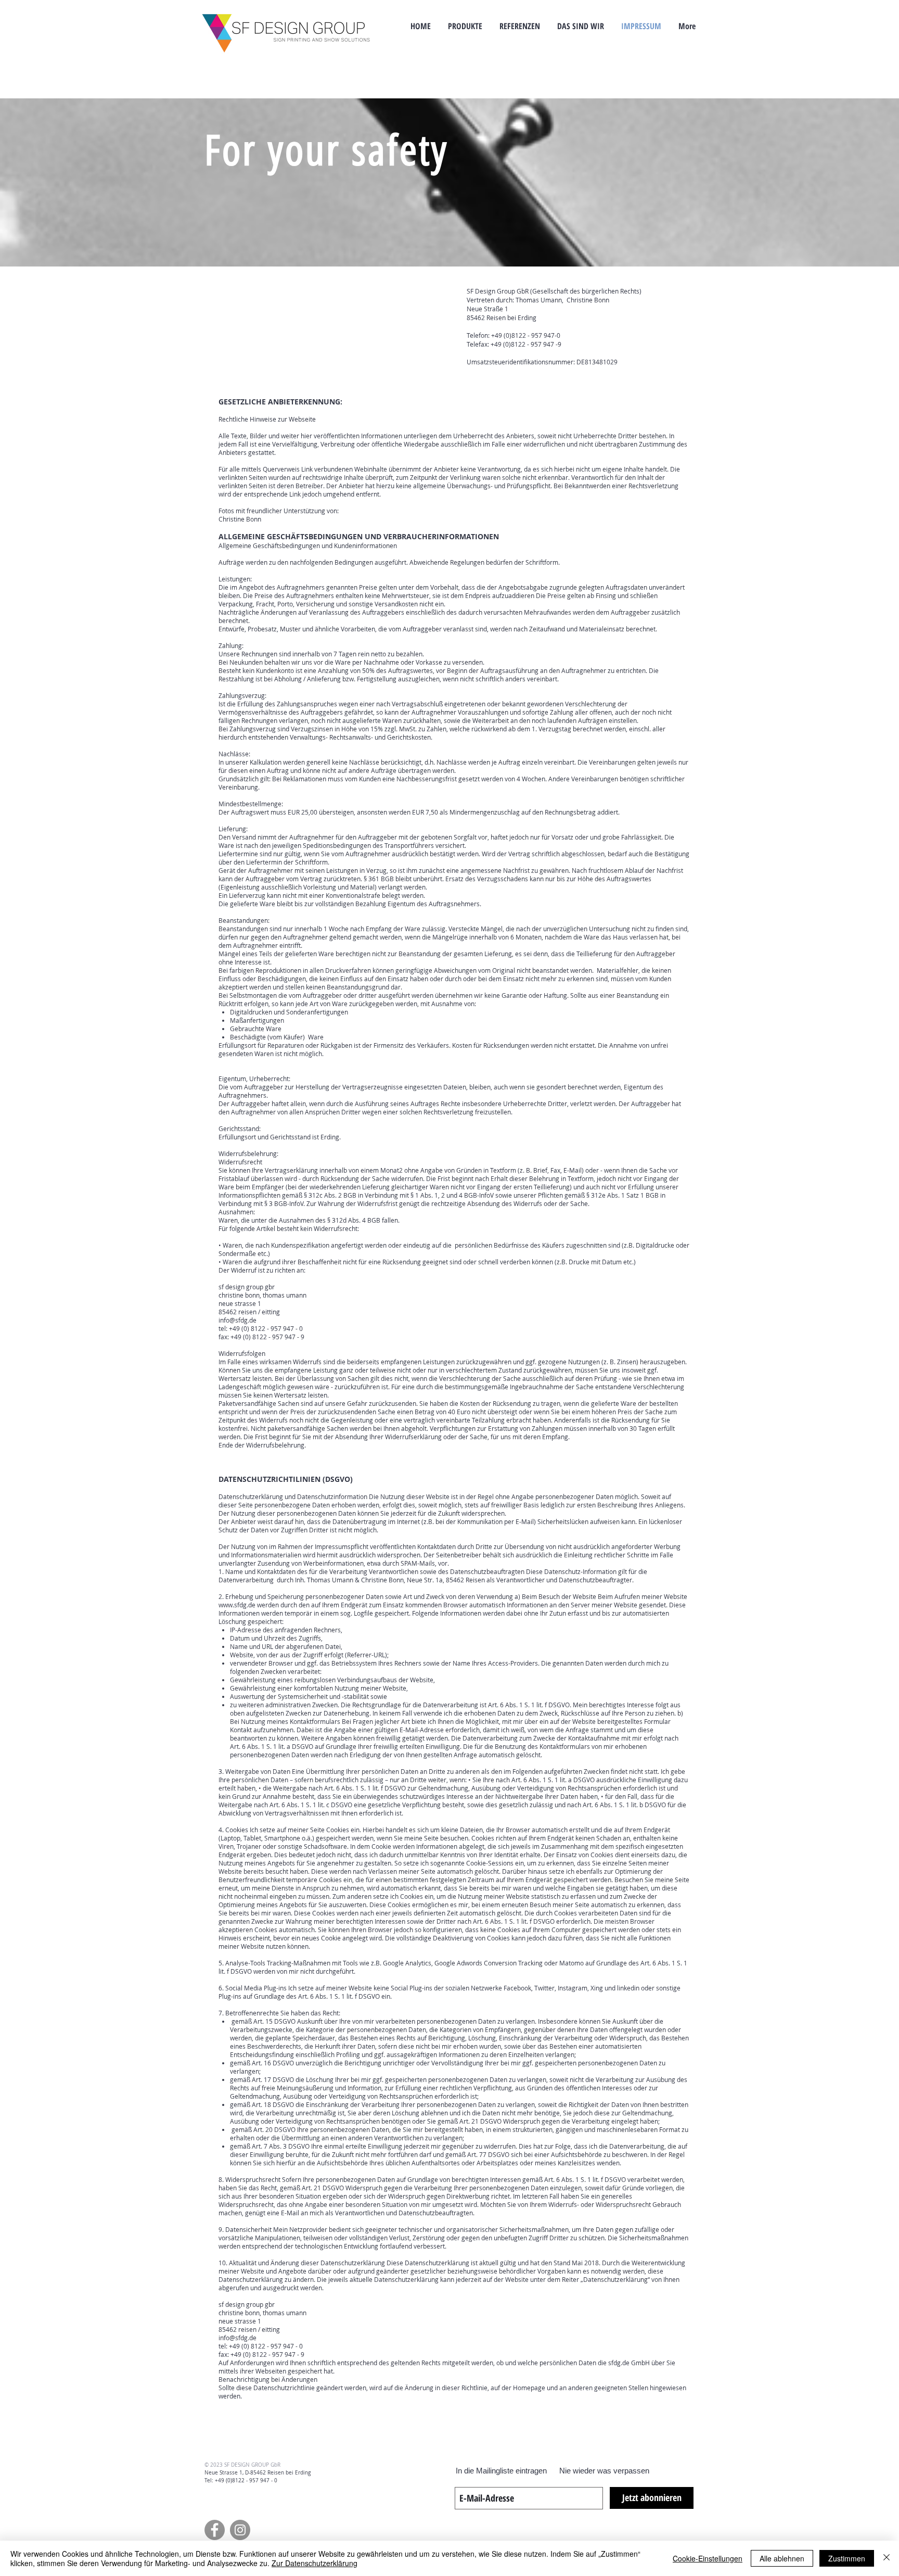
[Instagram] (240, 2530)
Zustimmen (847, 2558)
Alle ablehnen (782, 2558)
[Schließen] (887, 2558)
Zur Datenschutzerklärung (314, 2563)
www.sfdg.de (237, 1605)
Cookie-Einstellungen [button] (708, 2558)
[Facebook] (215, 2530)
